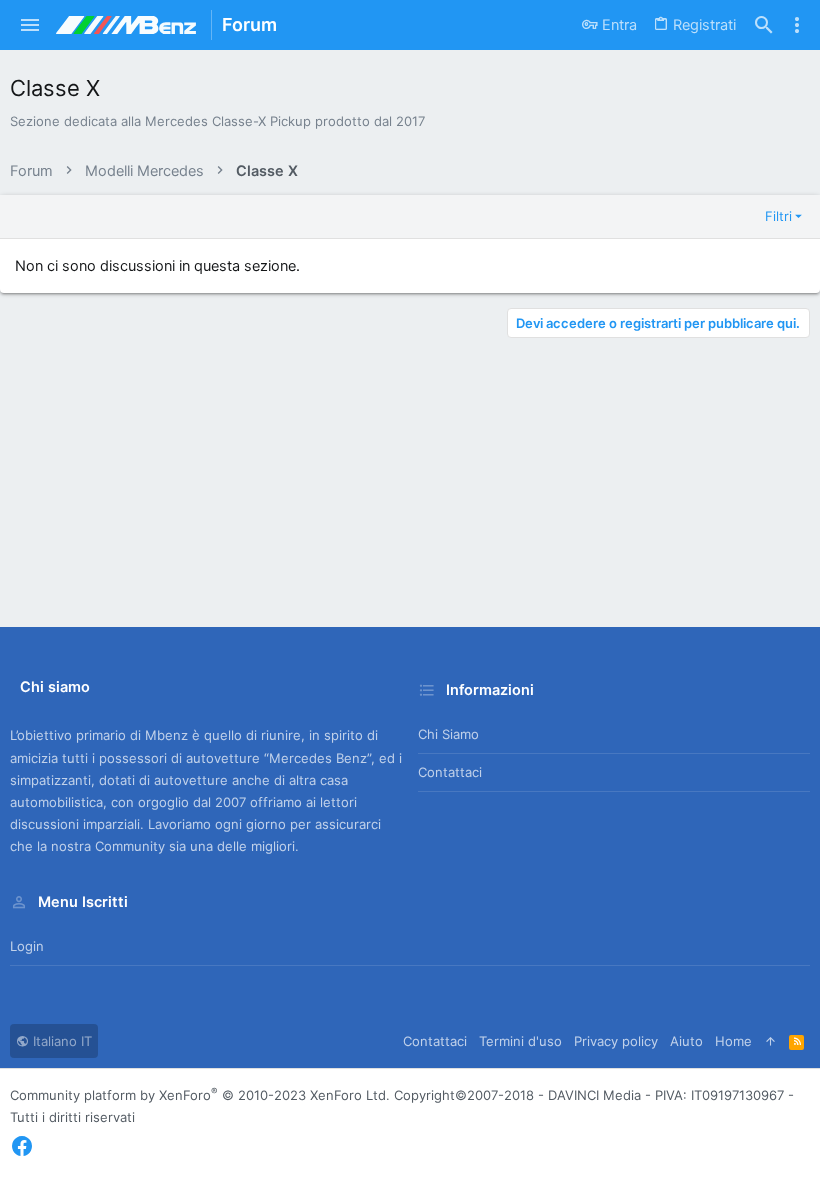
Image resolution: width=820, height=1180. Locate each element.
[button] (30, 25)
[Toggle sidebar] (797, 25)
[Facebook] (22, 1146)
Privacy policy (616, 1041)
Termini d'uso (520, 1041)
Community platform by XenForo (200, 1095)
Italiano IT (60, 1041)
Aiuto (686, 1041)
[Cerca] (764, 25)
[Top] (770, 1041)
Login (27, 946)
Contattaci (450, 772)
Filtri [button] (778, 216)
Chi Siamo (448, 734)
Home (733, 1041)
